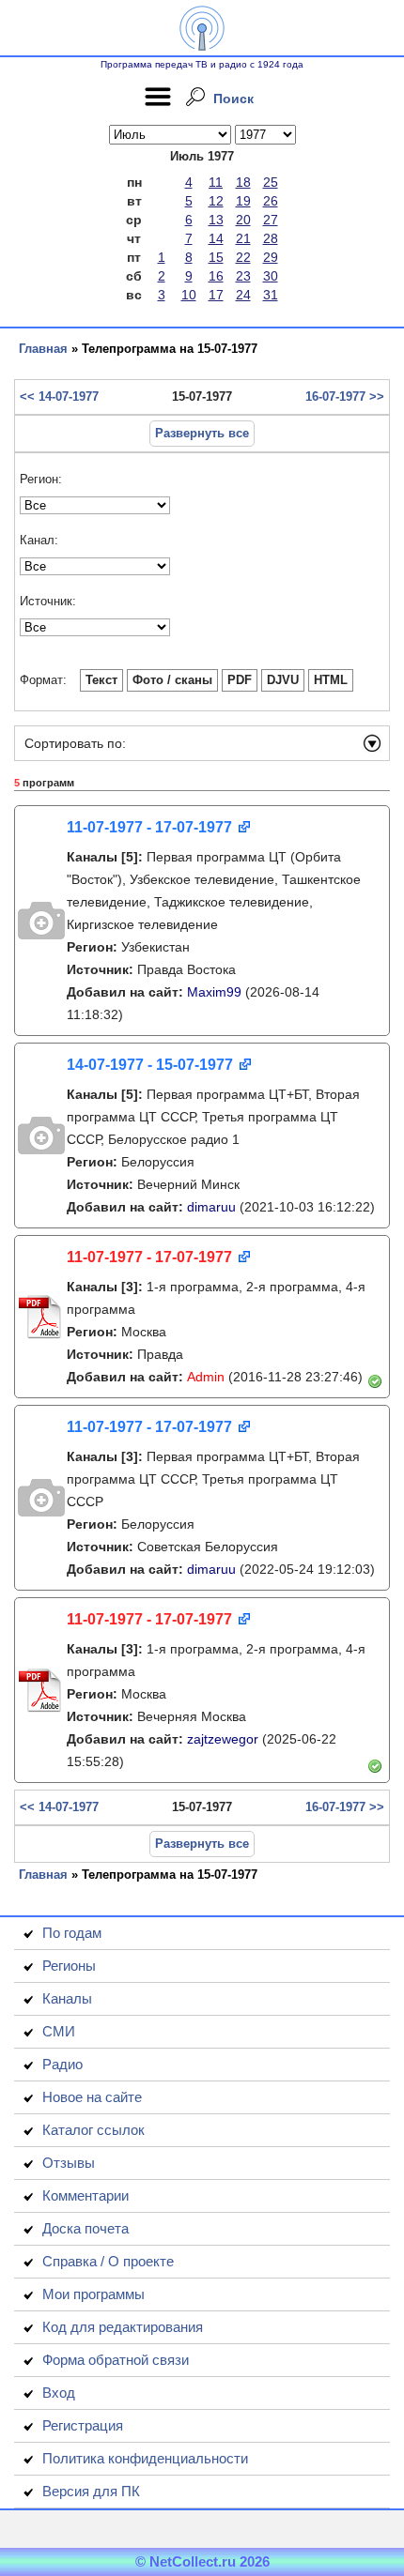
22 (243, 257)
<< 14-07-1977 (59, 396)
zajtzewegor (223, 1739)
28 (271, 238)
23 (243, 276)
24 (243, 295)
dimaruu (211, 1207)
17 (216, 295)
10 (189, 295)
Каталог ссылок (93, 2130)
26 (271, 201)
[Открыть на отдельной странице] (243, 828)
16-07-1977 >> (345, 396)
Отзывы (69, 2163)
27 (271, 220)
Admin (206, 1377)
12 (216, 201)
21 (243, 238)
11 (216, 182)
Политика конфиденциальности (145, 2458)
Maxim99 (214, 992)
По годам (72, 1933)
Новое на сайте (92, 2097)
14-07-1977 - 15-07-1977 (150, 1065)
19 (243, 201)
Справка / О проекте (108, 2261)
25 (271, 182)
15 (216, 257)
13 (216, 220)
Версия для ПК (91, 2491)
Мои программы (93, 2294)
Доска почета (85, 2228)
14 (216, 238)
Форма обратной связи (116, 2360)
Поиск (233, 99)
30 (271, 276)
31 (271, 295)
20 (243, 220)
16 (216, 276)
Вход (59, 2393)
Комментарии (85, 2195)
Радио (62, 2064)
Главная (43, 349)
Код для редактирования (123, 2327)
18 (243, 182)
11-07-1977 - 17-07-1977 (149, 827)
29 (271, 257)
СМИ (59, 2031)
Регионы (69, 1966)
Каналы (67, 1998)
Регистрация (83, 2425)
